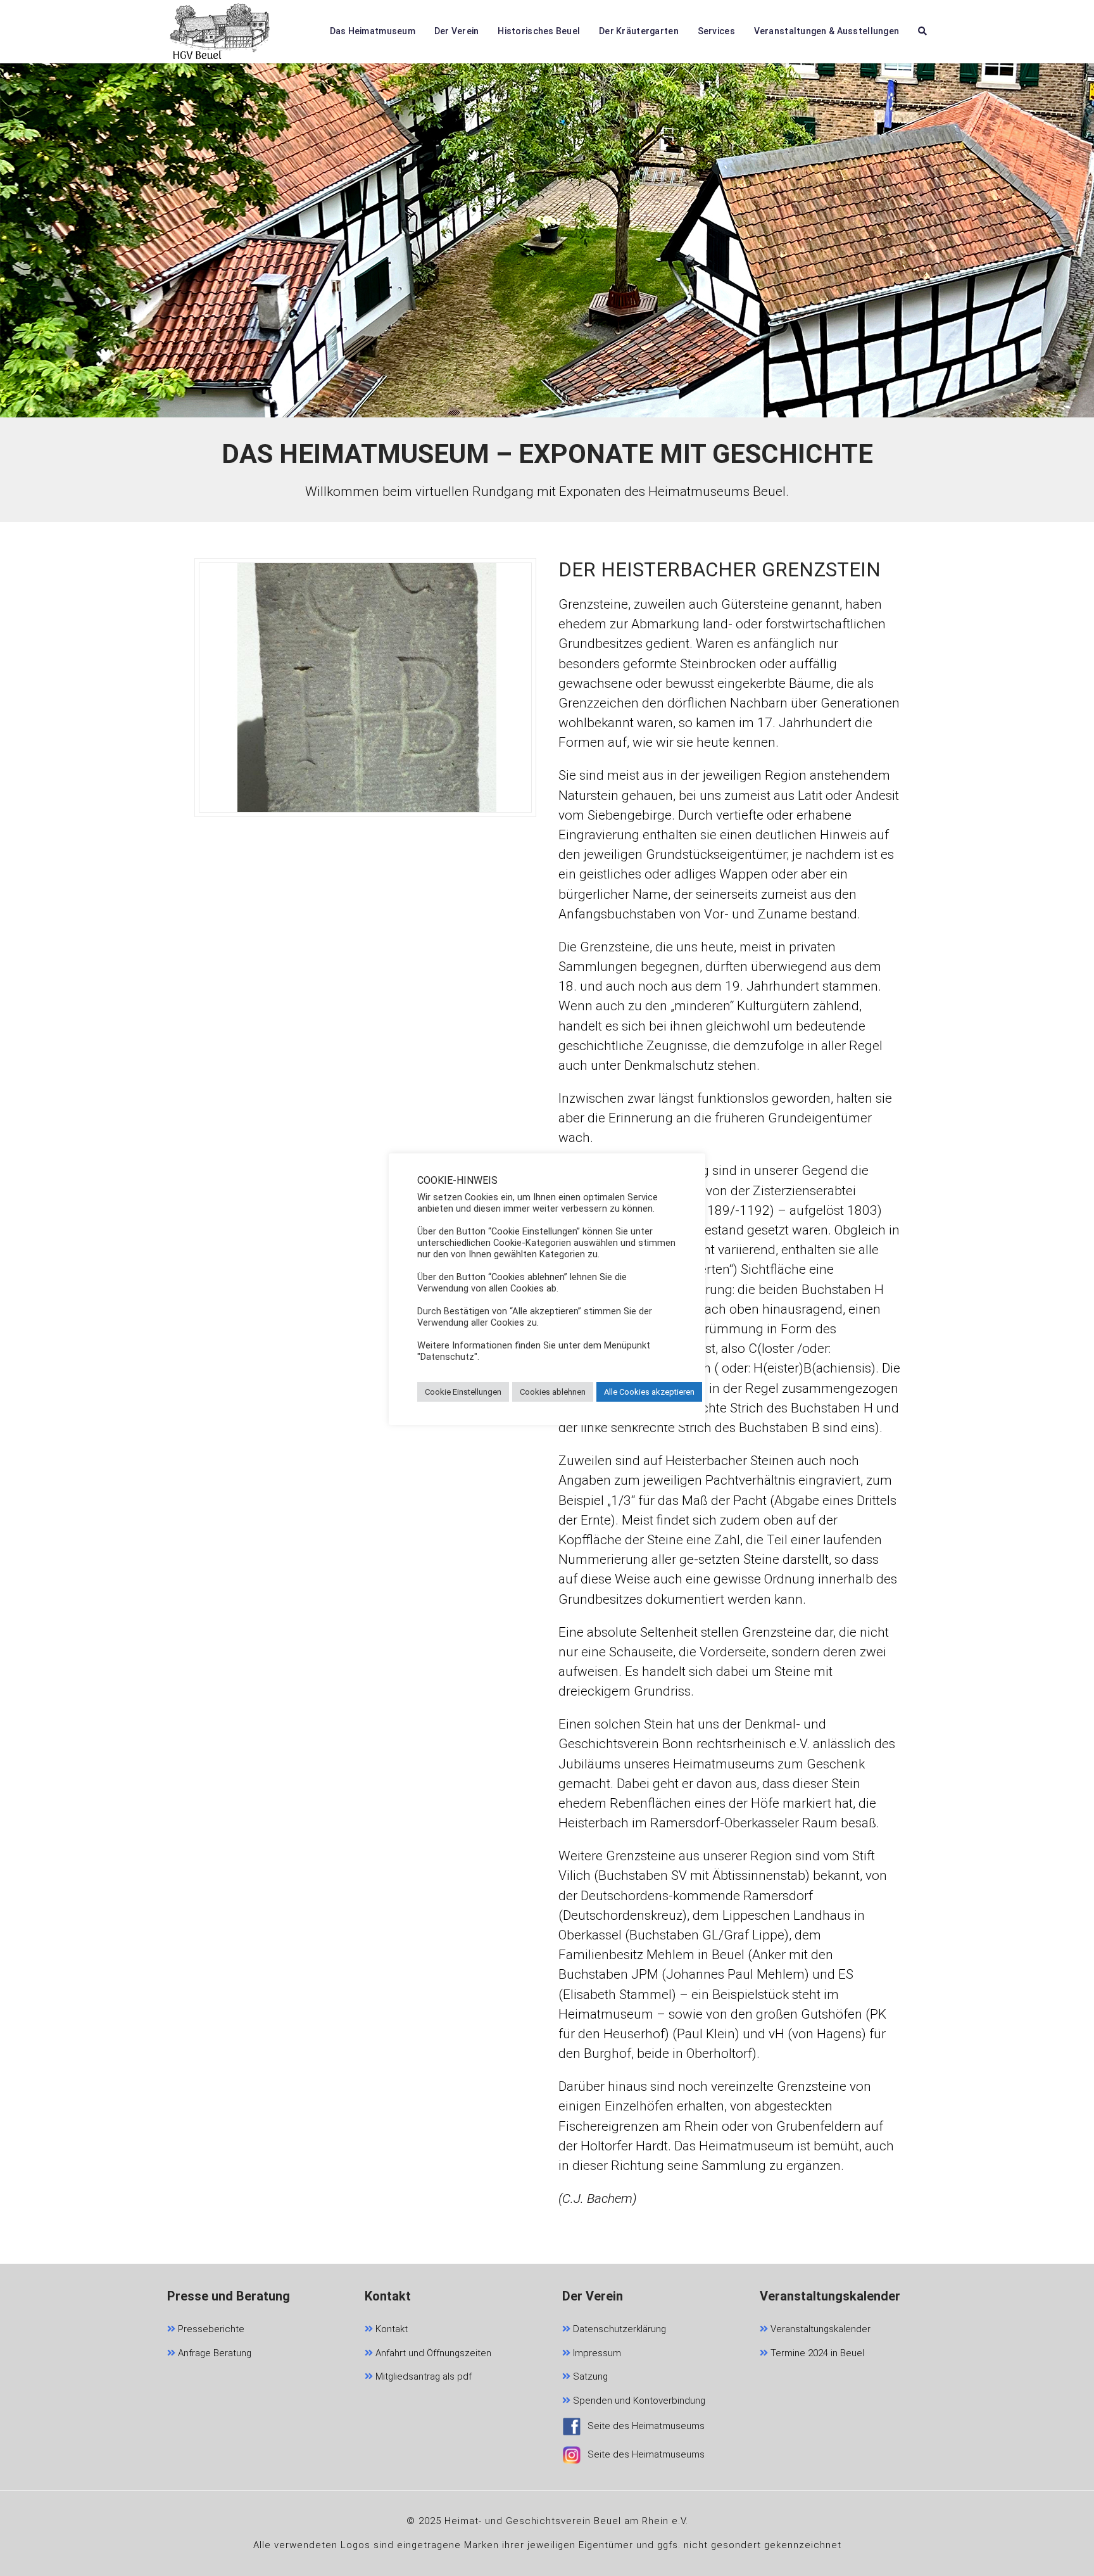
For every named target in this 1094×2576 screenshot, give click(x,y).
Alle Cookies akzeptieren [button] (649, 1392)
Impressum (596, 2353)
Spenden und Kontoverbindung (638, 2401)
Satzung (589, 2376)
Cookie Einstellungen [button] (463, 1392)
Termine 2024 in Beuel (816, 2353)
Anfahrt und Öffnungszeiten (432, 2353)
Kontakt (390, 2329)
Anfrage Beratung (213, 2353)
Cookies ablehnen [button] (553, 1392)
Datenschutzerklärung (618, 2329)
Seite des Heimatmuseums (646, 2426)
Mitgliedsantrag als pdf (422, 2376)
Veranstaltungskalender (819, 2329)
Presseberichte (210, 2329)
